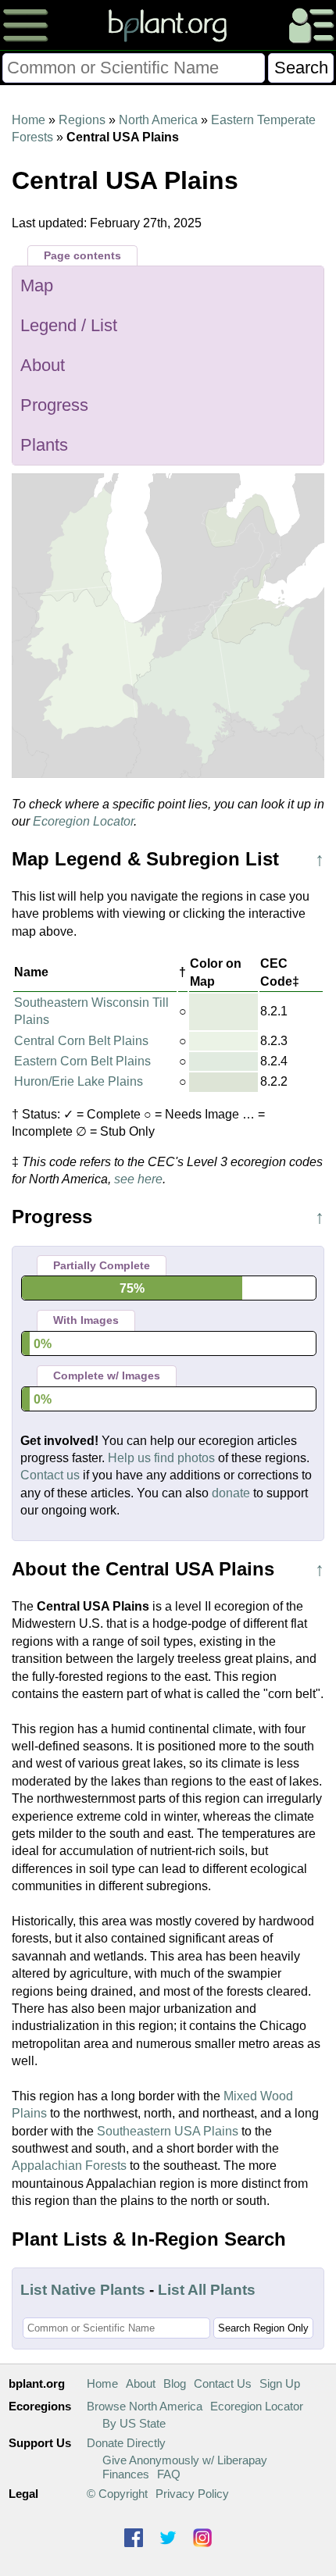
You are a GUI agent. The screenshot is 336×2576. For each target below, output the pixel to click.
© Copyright (117, 2494)
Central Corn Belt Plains (81, 1041)
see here (138, 1179)
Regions (82, 120)
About (43, 365)
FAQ (169, 2474)
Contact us (50, 1475)
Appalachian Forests (69, 2166)
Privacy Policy (192, 2494)
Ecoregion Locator (83, 821)
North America (158, 120)
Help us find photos (161, 1458)
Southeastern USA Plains (168, 2131)
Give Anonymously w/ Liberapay (185, 2460)
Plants (44, 445)
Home (29, 120)
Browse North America (145, 2406)
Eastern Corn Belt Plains (82, 1061)
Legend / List (69, 325)
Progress (54, 405)
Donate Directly (126, 2443)
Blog (175, 2383)
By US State (134, 2423)
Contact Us (223, 2383)
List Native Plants (83, 2290)
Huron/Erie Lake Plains (79, 1081)
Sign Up (280, 2383)
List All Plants (207, 2290)
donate (231, 1493)
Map (37, 285)
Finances (126, 2474)
